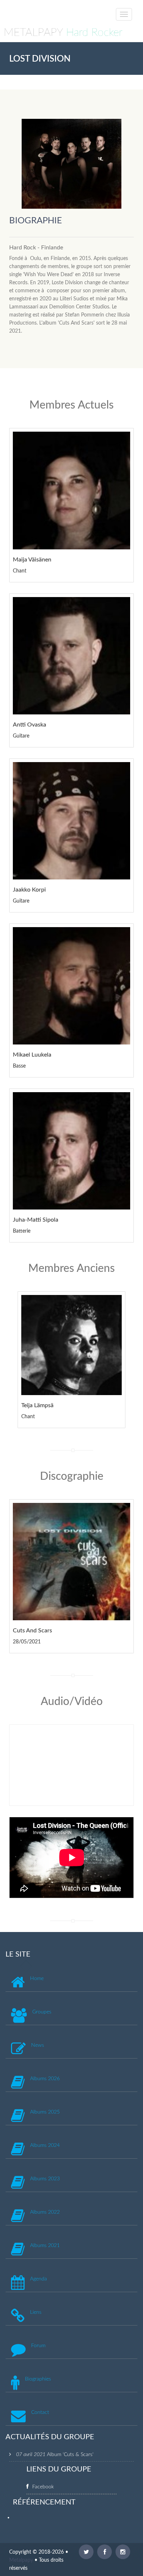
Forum (38, 2346)
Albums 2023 (45, 2179)
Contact (40, 2412)
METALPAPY (63, 33)
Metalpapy (21, 2560)
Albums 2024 (45, 2145)
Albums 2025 (45, 2112)
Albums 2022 (45, 2212)
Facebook (43, 2487)
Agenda (38, 2279)
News (38, 2045)
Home (37, 1979)
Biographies (38, 2379)
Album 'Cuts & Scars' (70, 2455)
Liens (36, 2312)
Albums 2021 (45, 2246)
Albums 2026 (45, 2079)
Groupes (42, 2012)
